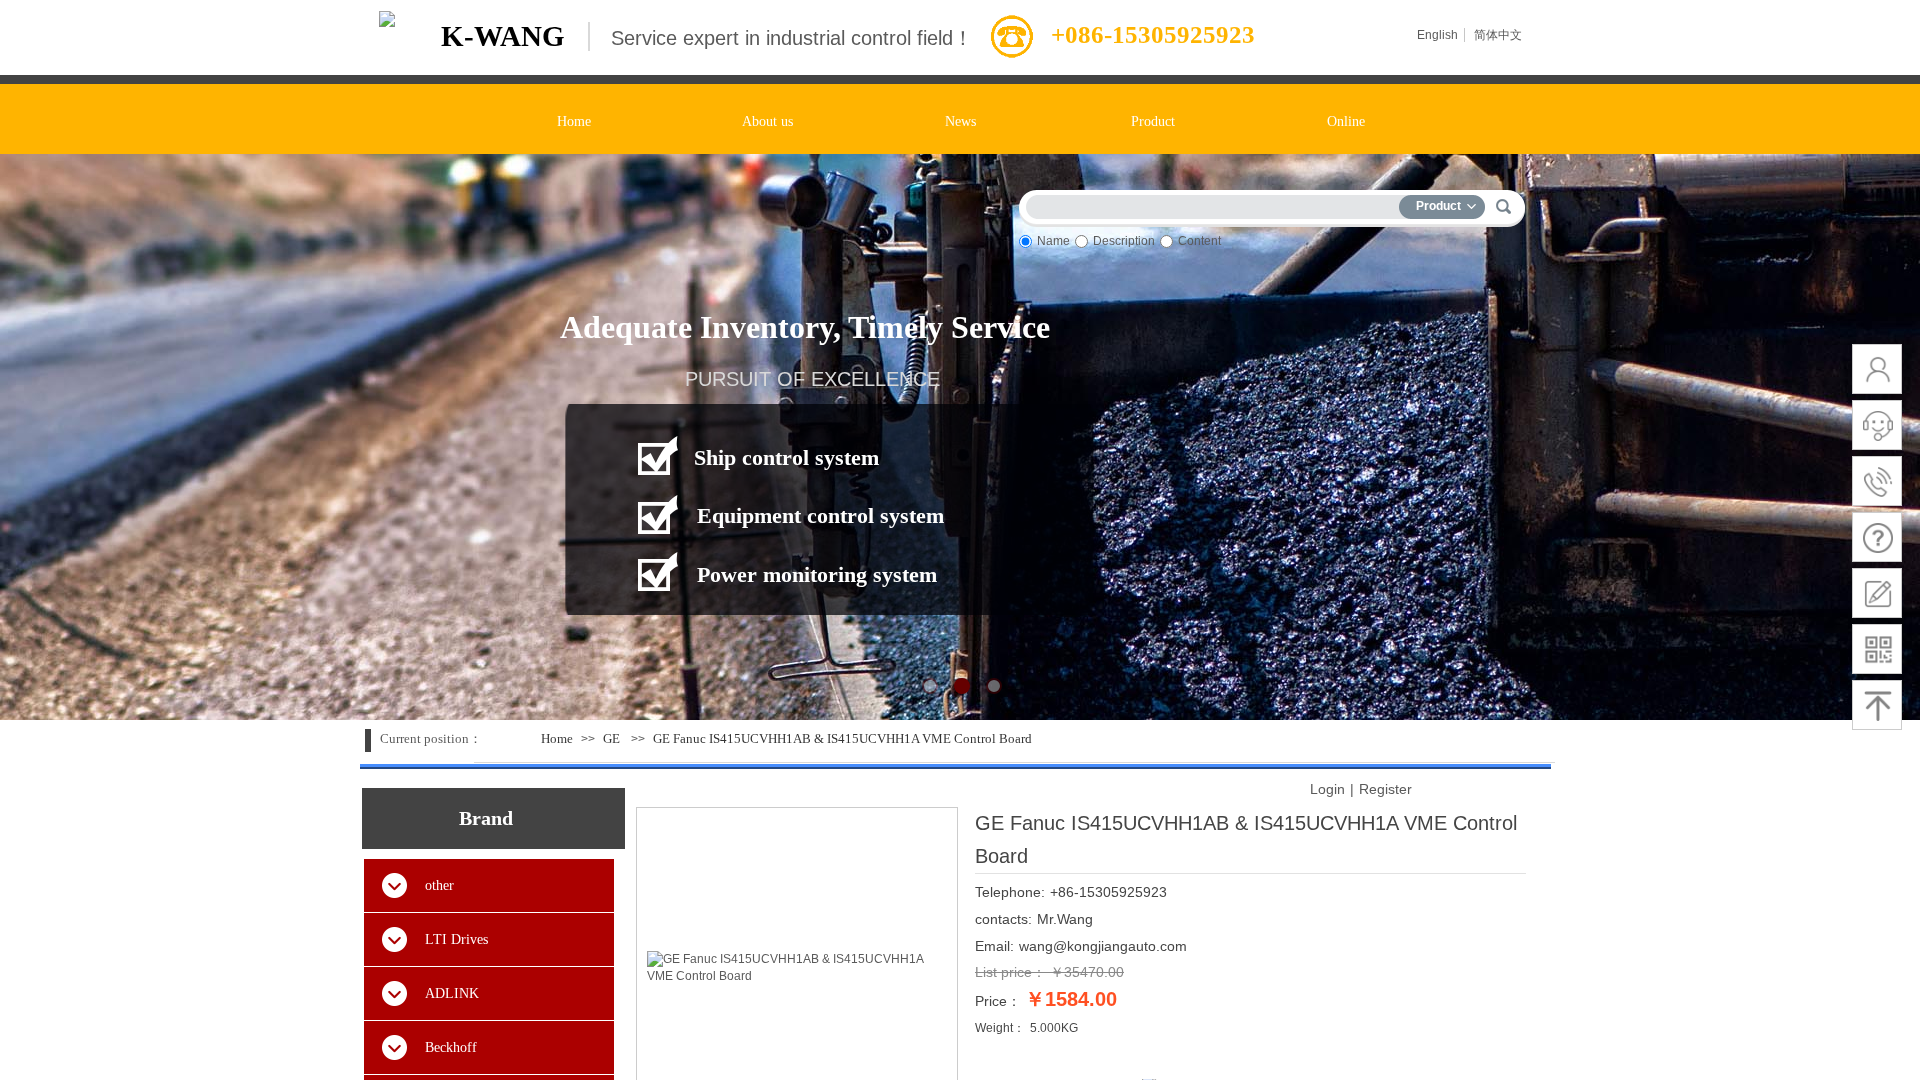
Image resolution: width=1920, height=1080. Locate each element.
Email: (994, 946)
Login (1327, 789)
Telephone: (1010, 892)
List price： (1010, 972)
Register (1385, 789)
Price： (998, 1001)
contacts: (1003, 919)
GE (611, 738)
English (1437, 35)
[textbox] (1217, 203)
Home (557, 738)
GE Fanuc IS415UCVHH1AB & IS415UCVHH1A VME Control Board (842, 738)
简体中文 (1498, 35)
